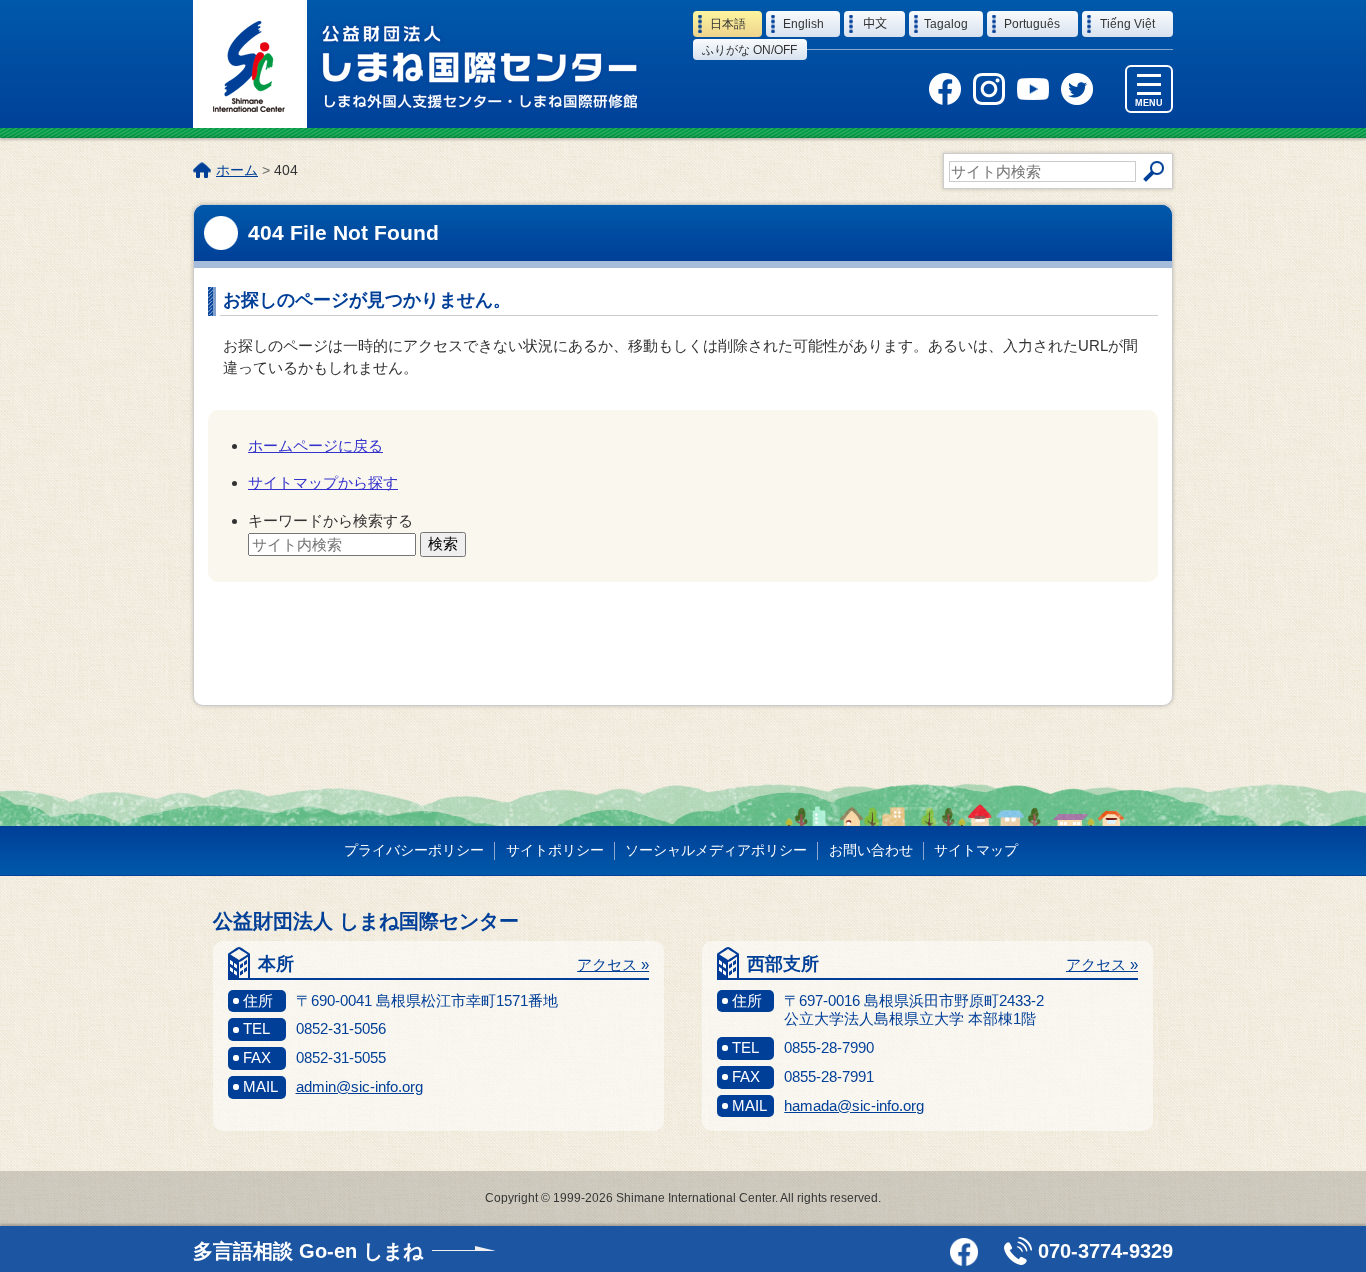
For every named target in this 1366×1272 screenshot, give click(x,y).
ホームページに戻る (315, 445)
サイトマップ (976, 850)
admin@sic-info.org (359, 1086)
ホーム (237, 170)
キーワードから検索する (330, 520)
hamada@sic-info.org (854, 1105)
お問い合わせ (871, 850)
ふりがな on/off (749, 50)
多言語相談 (308, 1251)
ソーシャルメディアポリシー (716, 850)
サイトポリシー (555, 850)
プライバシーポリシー (414, 850)
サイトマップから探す (323, 482)
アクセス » (613, 964)
